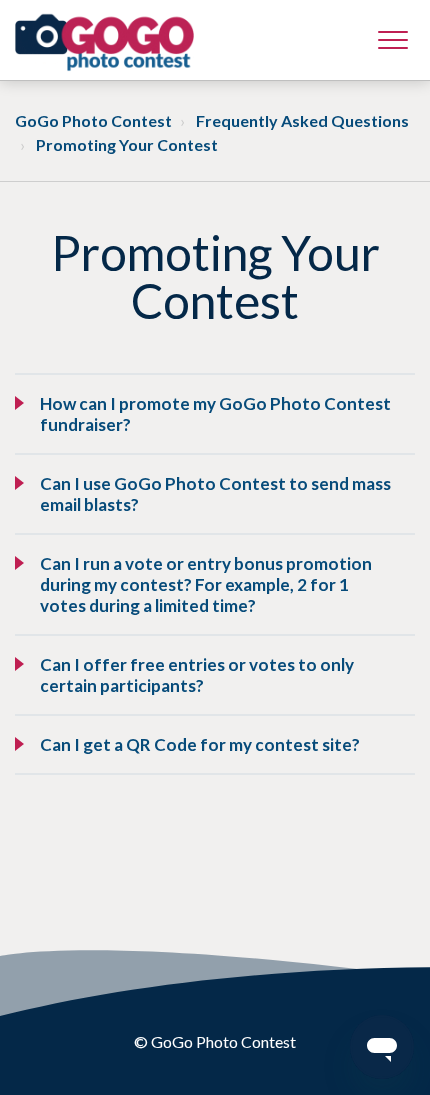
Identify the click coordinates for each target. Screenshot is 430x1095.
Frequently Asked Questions (302, 120)
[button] (392, 39)
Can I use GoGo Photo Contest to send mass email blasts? (215, 494)
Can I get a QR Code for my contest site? (200, 744)
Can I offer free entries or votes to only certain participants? (197, 675)
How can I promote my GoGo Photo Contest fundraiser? (215, 414)
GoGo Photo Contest (93, 120)
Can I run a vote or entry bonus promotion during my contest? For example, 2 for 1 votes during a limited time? (206, 584)
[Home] (104, 42)
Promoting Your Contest (127, 144)
